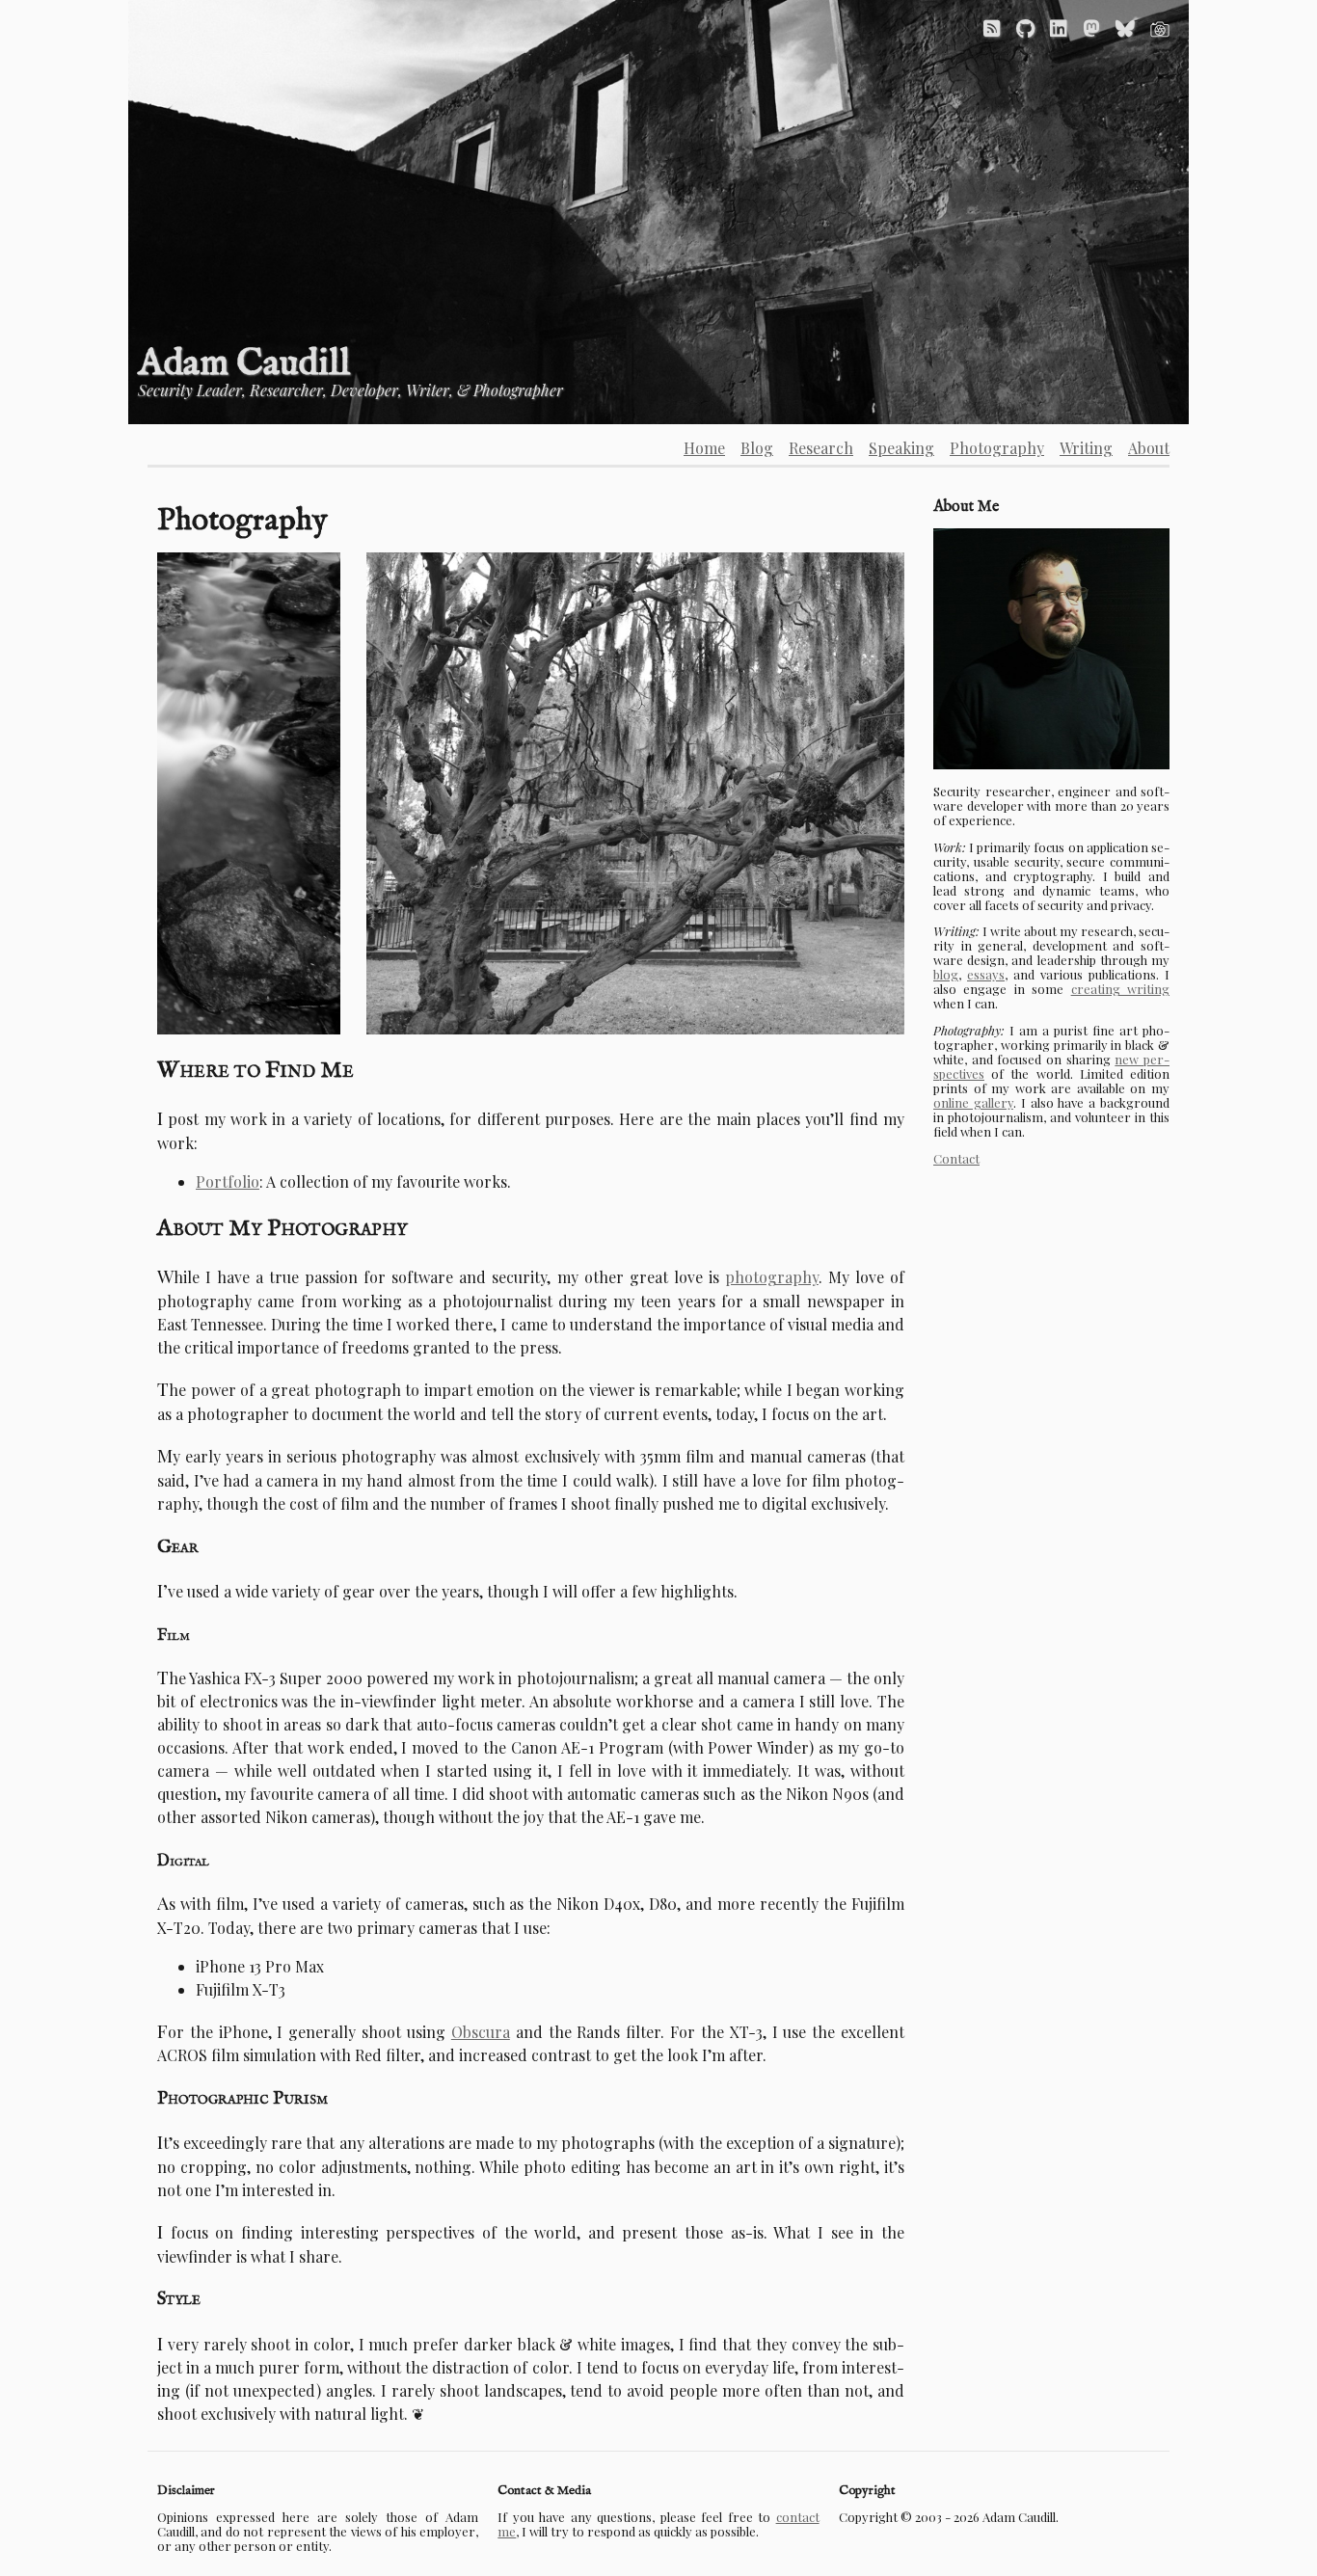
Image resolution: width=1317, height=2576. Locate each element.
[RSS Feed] (992, 27)
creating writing (1120, 989)
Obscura (481, 2032)
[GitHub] (1025, 27)
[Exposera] (1160, 27)
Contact (956, 1158)
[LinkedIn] (1059, 27)
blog (946, 974)
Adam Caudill (244, 364)
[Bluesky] (1125, 27)
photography (772, 1277)
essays (986, 974)
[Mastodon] (1091, 27)
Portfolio (228, 1181)
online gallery (973, 1102)
